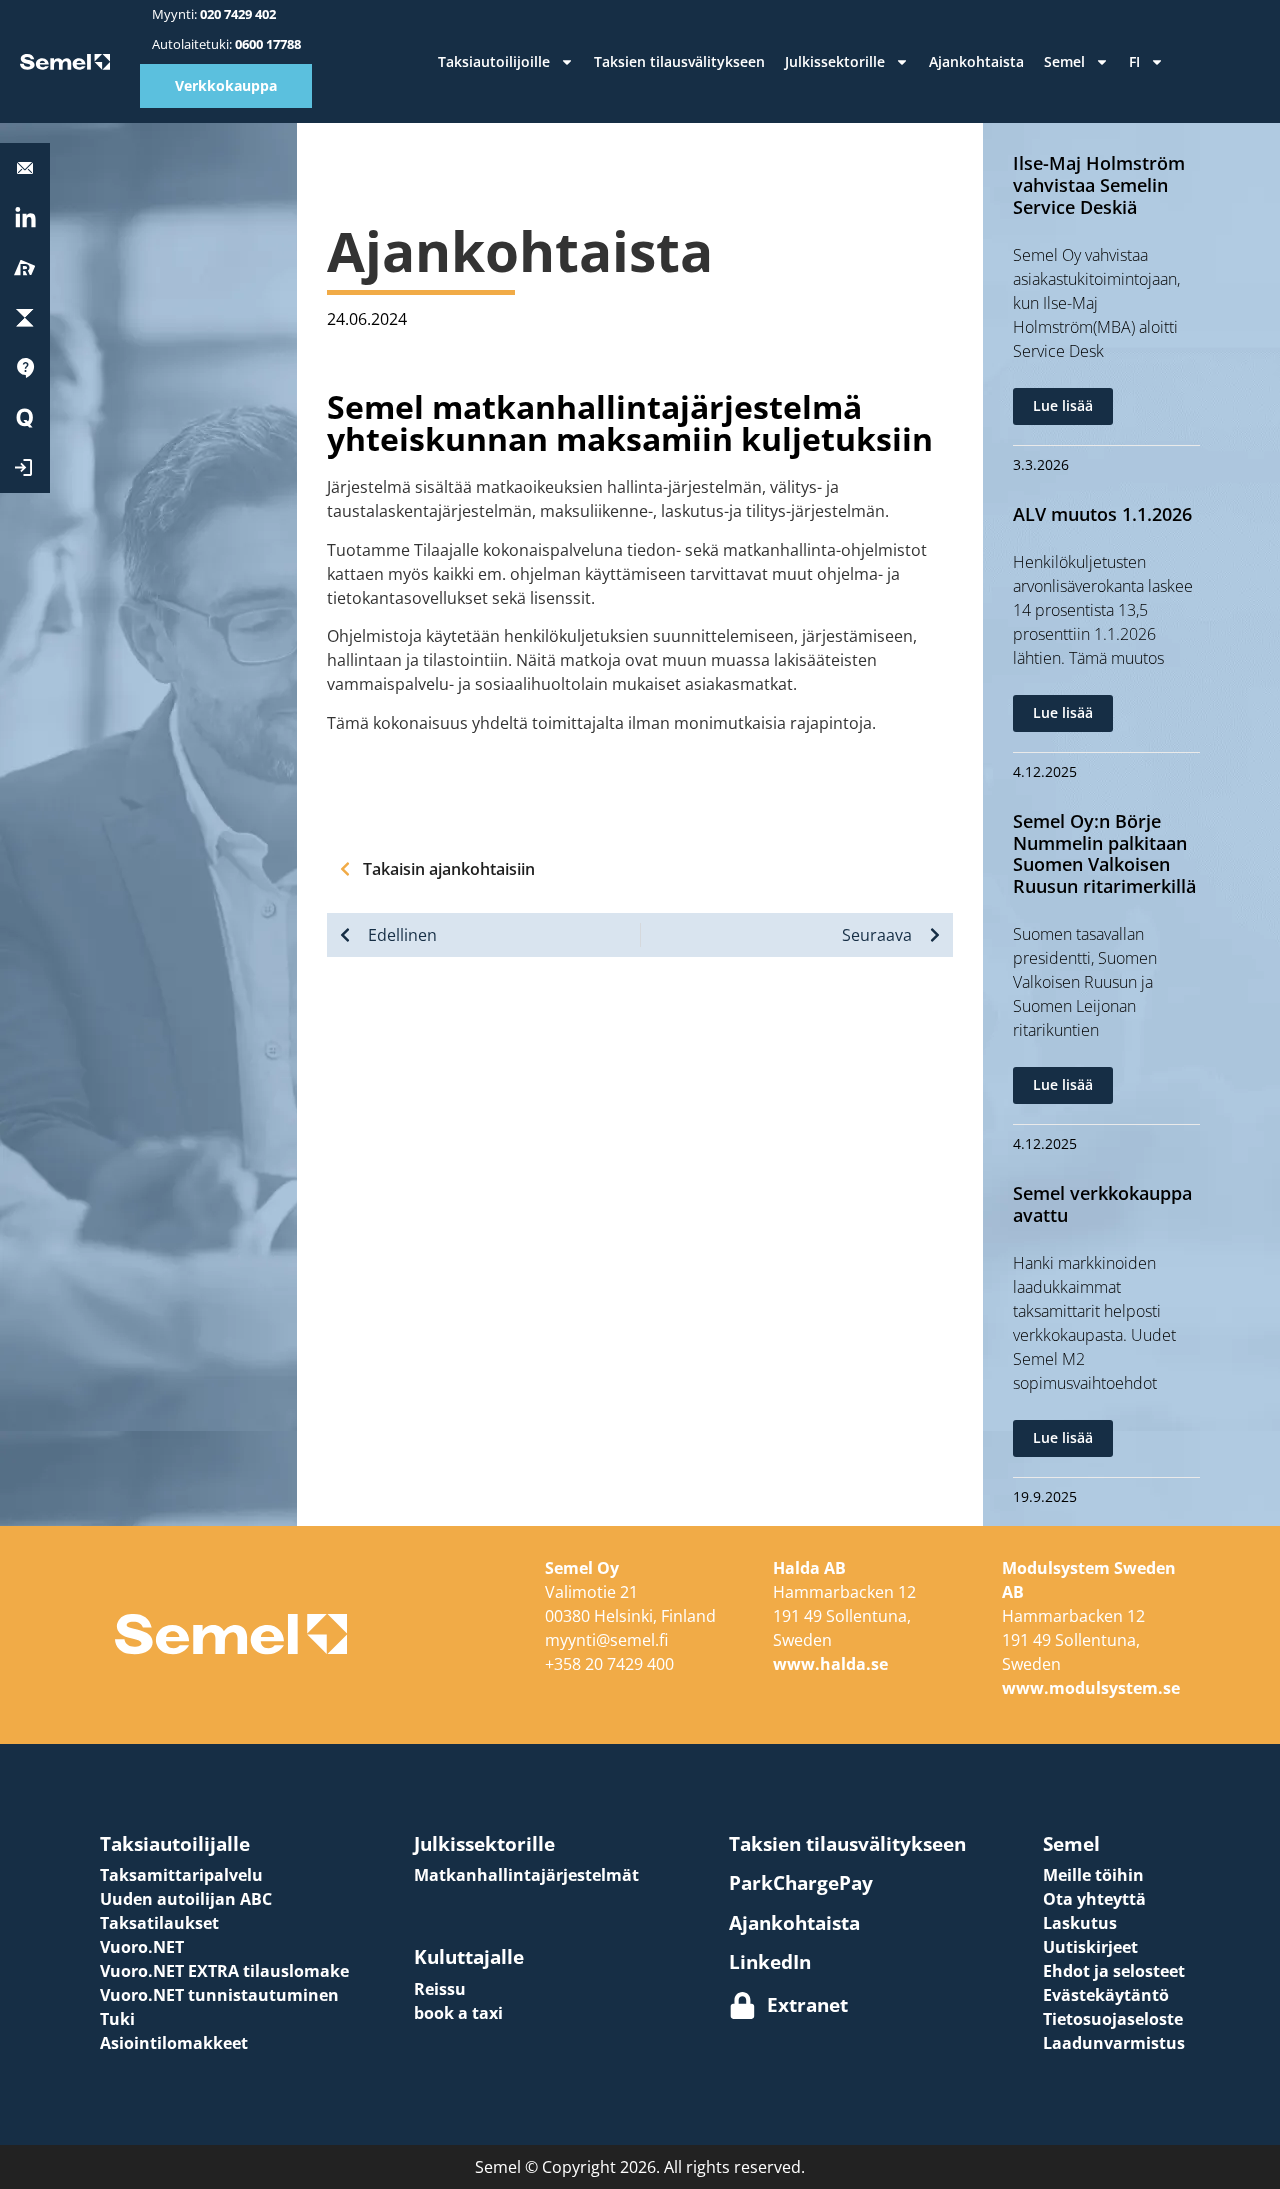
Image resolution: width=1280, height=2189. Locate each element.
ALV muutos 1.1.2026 (1102, 514)
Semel (1064, 61)
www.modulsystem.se (1091, 1688)
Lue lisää (1063, 405)
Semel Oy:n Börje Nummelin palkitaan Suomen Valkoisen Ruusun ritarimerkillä (1104, 853)
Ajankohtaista (976, 61)
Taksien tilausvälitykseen (679, 61)
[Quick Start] (25, 418)
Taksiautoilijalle (175, 1843)
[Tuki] (25, 368)
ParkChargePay (801, 1882)
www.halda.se (830, 1664)
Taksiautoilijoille (494, 61)
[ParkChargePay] (25, 318)
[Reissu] (25, 268)
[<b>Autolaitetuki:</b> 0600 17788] (25, 168)
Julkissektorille (835, 61)
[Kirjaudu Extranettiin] (25, 468)
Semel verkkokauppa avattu (1102, 1204)
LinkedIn (770, 1961)
